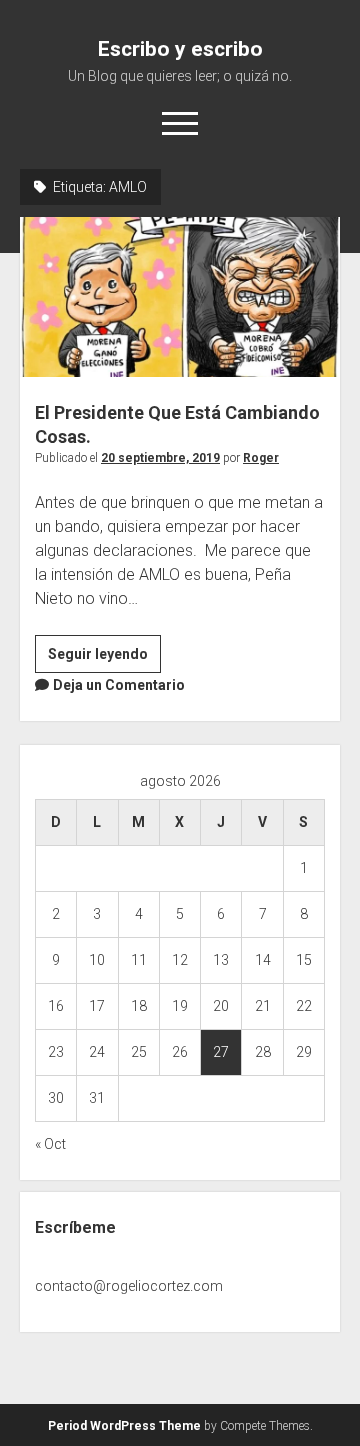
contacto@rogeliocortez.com (129, 1286)
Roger (261, 458)
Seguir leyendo (104, 659)
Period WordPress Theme (124, 1426)
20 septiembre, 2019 (160, 458)
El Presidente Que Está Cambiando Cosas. (180, 297)
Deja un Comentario (119, 685)
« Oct (50, 1144)
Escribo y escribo (180, 49)
